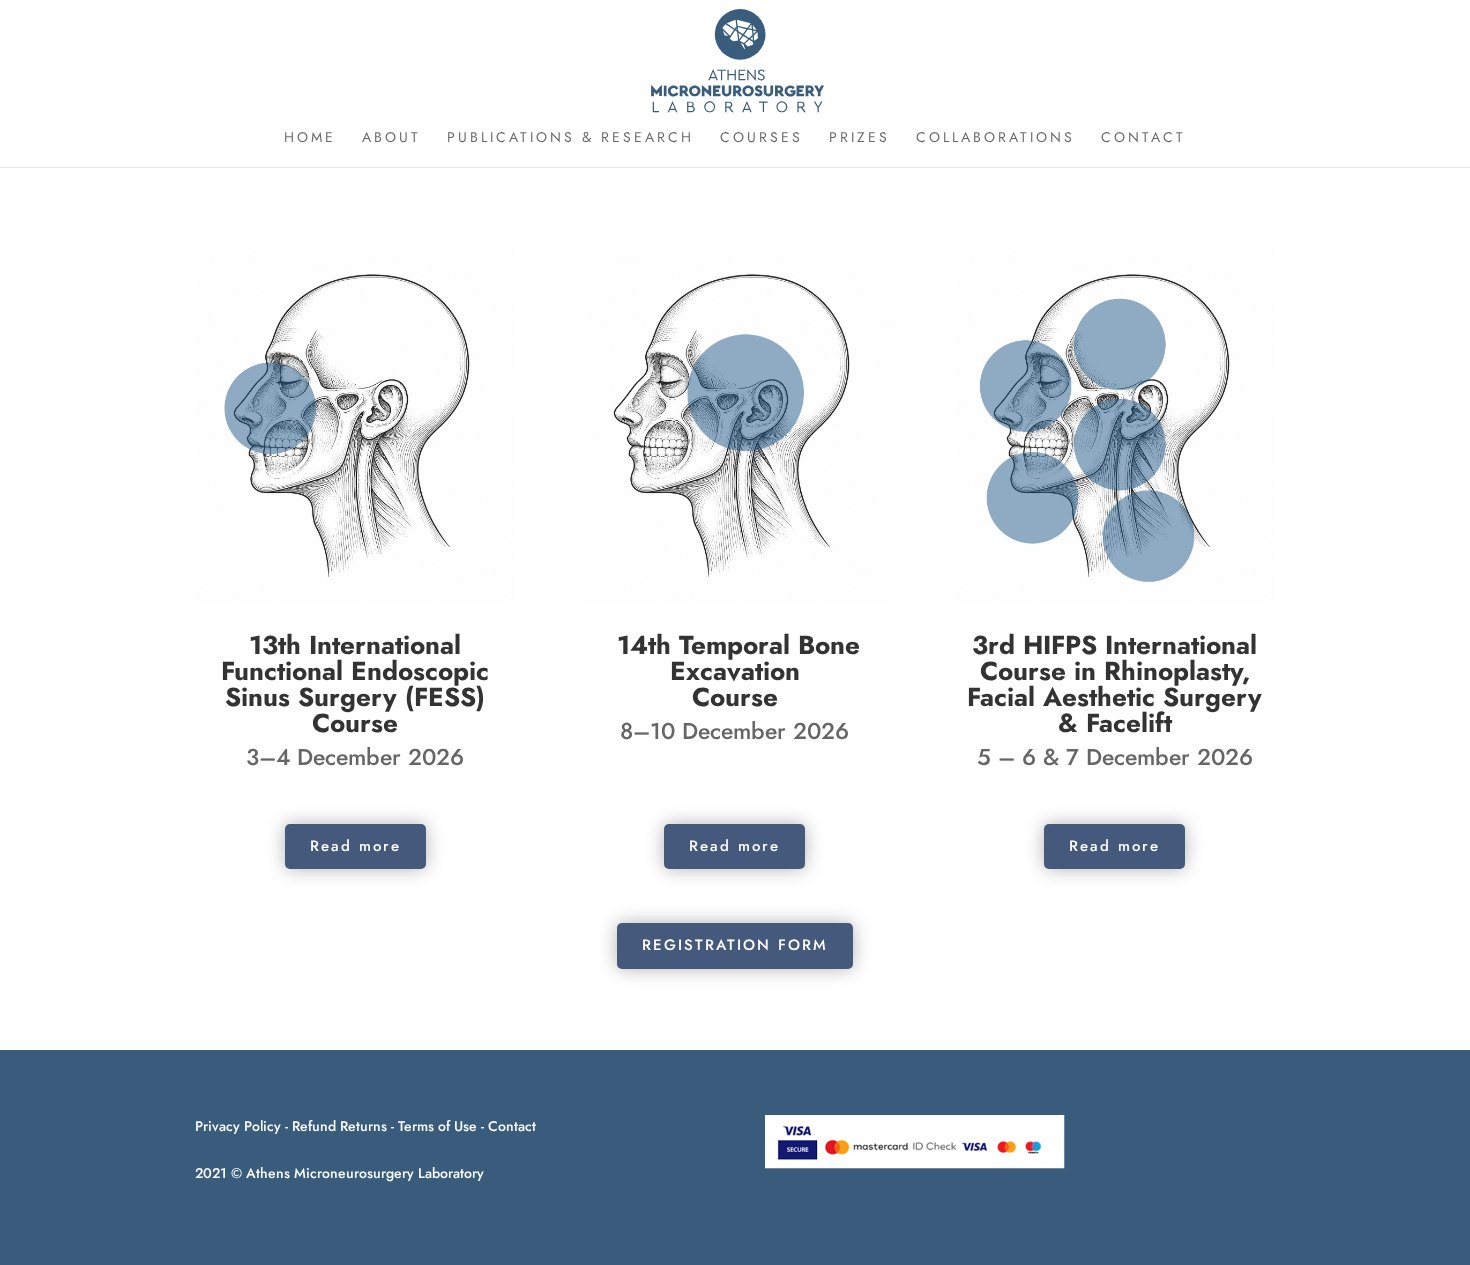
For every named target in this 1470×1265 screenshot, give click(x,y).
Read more (355, 846)
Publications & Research (570, 138)
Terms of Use (437, 1126)
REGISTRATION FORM (735, 945)
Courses (761, 138)
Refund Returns (339, 1126)
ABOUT (391, 138)
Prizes (859, 138)
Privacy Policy (238, 1126)
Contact (512, 1126)
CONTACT (1143, 138)
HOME (310, 138)
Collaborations (995, 138)
